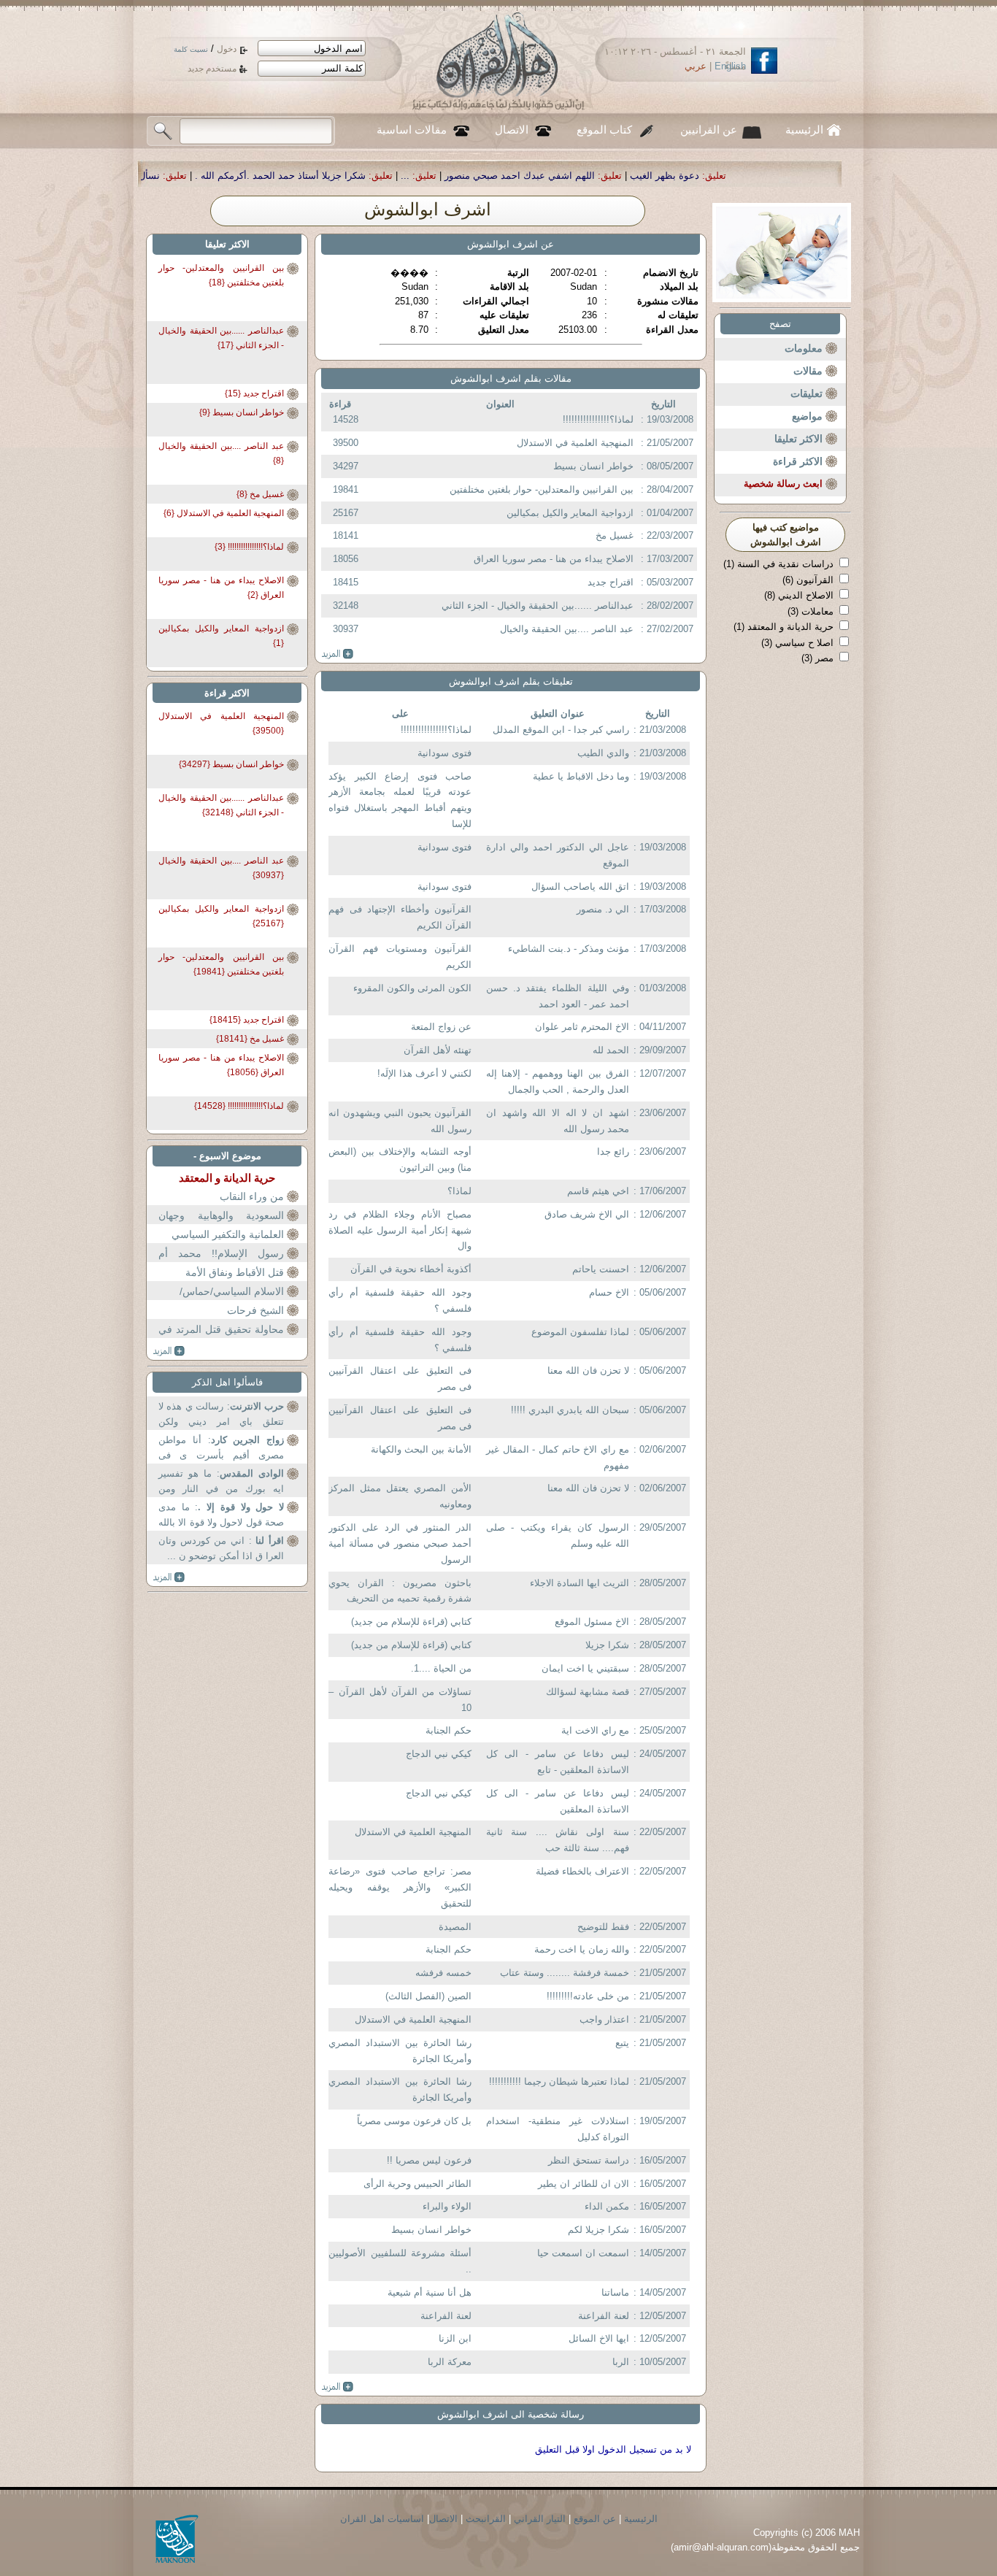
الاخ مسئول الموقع (592, 1622)
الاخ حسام (609, 1292)
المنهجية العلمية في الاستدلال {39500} (221, 723)
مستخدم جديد (212, 69)
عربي (696, 66)
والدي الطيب (603, 753)
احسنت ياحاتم (601, 1269)
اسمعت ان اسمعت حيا (583, 2253)
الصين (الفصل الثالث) (428, 1996)
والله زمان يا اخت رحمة (582, 1949)
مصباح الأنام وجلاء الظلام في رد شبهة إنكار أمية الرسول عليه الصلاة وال (400, 1230)
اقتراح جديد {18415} (247, 1020)
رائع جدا (613, 1151)
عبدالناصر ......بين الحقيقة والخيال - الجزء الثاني (538, 605)
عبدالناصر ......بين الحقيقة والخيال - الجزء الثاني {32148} (221, 805)
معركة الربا (450, 2362)
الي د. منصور (603, 909)
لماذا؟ (459, 1191)
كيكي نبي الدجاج (439, 1754)
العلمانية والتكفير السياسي (228, 1234)
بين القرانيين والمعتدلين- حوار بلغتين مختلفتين (542, 489)
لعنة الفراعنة (604, 2316)
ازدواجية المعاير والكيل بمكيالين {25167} (221, 916)
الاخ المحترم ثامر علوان (582, 1027)
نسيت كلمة (191, 49)
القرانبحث (486, 2519)
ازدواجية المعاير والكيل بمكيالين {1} (221, 636)
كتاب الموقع (604, 130)
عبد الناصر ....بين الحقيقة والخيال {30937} (221, 868)
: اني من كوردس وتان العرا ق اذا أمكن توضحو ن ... (221, 1549)
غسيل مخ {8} (260, 494)
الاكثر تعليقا (798, 439)
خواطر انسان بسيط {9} (242, 412)
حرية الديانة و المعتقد (227, 1178)
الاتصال (512, 130)
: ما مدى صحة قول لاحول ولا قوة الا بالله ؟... (221, 1516)
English (730, 66)
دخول (227, 49)
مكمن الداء (607, 2206)
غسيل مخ (615, 535)
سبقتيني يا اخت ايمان (585, 1668)
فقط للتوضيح (603, 1927)
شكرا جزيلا (607, 1645)
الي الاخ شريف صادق (587, 1214)
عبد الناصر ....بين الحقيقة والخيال (567, 629)
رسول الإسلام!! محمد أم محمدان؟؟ (221, 1262)
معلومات (804, 348)
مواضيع (807, 416)
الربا (621, 2362)
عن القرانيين (709, 130)
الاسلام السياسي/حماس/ (232, 1291)
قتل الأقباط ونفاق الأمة (235, 1272)
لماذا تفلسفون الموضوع (580, 1332)
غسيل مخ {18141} (250, 1039)
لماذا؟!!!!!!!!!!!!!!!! (598, 419)
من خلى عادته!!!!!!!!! (588, 1996)
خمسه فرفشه (443, 1973)
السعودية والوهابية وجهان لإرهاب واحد (221, 1224)
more (338, 654)
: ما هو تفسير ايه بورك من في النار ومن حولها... (221, 1483)
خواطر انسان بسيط (593, 466)
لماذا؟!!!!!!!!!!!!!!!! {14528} (239, 1106)
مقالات (808, 371)
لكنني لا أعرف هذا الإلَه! (424, 1073)
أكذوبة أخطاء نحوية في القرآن (411, 1269)
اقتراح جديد (611, 582)
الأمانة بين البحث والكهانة (421, 1449)
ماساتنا (615, 2292)
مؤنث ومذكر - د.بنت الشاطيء (569, 949)
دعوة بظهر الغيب (841, 176)
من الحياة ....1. (441, 1668)
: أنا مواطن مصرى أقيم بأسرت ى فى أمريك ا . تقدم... (221, 1449)
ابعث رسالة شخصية (783, 484)
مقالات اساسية (412, 130)
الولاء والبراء (447, 2206)
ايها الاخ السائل (599, 2338)
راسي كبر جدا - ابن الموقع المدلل (561, 730)
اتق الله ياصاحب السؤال (580, 887)
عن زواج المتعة (441, 1027)
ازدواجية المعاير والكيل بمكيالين (570, 513)
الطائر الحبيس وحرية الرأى (417, 2184)
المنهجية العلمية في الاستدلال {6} (224, 513)
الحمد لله (611, 1050)
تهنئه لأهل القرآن (438, 1050)
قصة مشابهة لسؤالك (588, 1692)
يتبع (622, 2043)
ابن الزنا (455, 2338)
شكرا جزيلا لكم (598, 2230)
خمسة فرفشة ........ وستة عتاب (565, 1973)
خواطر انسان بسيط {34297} (231, 764)
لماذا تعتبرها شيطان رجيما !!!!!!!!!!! (559, 2081)
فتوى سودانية (444, 753)
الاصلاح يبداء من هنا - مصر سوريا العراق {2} (221, 588)
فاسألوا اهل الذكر (227, 1382)
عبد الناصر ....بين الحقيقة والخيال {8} (221, 453)
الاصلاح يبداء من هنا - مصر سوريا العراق (554, 559)
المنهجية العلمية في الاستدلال (575, 443)
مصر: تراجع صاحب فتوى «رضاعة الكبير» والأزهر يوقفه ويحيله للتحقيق (400, 1887)
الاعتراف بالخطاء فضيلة (582, 1871)
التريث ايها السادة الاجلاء (580, 1583)
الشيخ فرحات (255, 1310)
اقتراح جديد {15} (254, 393)
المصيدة (455, 1927)
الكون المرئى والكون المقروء (412, 988)
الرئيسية (804, 130)
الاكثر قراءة (798, 461)
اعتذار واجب (604, 2019)
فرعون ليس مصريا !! (429, 2160)
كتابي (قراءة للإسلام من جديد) (411, 1622)
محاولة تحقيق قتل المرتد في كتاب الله (221, 1338)
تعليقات (807, 393)
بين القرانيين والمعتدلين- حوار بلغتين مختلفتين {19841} (221, 964)
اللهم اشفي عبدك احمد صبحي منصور (696, 176)
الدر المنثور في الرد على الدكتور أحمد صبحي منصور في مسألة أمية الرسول (400, 1543)
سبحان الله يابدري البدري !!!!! (570, 1410)
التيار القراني (540, 2519)
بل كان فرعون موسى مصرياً (414, 2121)
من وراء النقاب (252, 1196)
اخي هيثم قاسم (598, 1191)
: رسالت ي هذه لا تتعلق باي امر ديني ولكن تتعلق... (221, 1416)
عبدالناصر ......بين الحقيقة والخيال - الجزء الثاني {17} (221, 338)
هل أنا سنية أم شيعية (430, 2292)
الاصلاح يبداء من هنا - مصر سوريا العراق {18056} (221, 1065)
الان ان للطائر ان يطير (584, 2184)
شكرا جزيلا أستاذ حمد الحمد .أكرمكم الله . (457, 176)
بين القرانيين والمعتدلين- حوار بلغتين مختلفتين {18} (221, 275)
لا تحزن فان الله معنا (588, 1370)
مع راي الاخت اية (595, 1730)
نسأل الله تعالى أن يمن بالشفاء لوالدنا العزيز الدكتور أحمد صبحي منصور (191, 176)
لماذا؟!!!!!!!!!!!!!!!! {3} (249, 547)
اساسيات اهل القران (382, 2519)
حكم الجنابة (449, 1730)
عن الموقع (595, 2519)
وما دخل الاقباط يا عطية (581, 776)
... (582, 176)
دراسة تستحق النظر (589, 2160)
